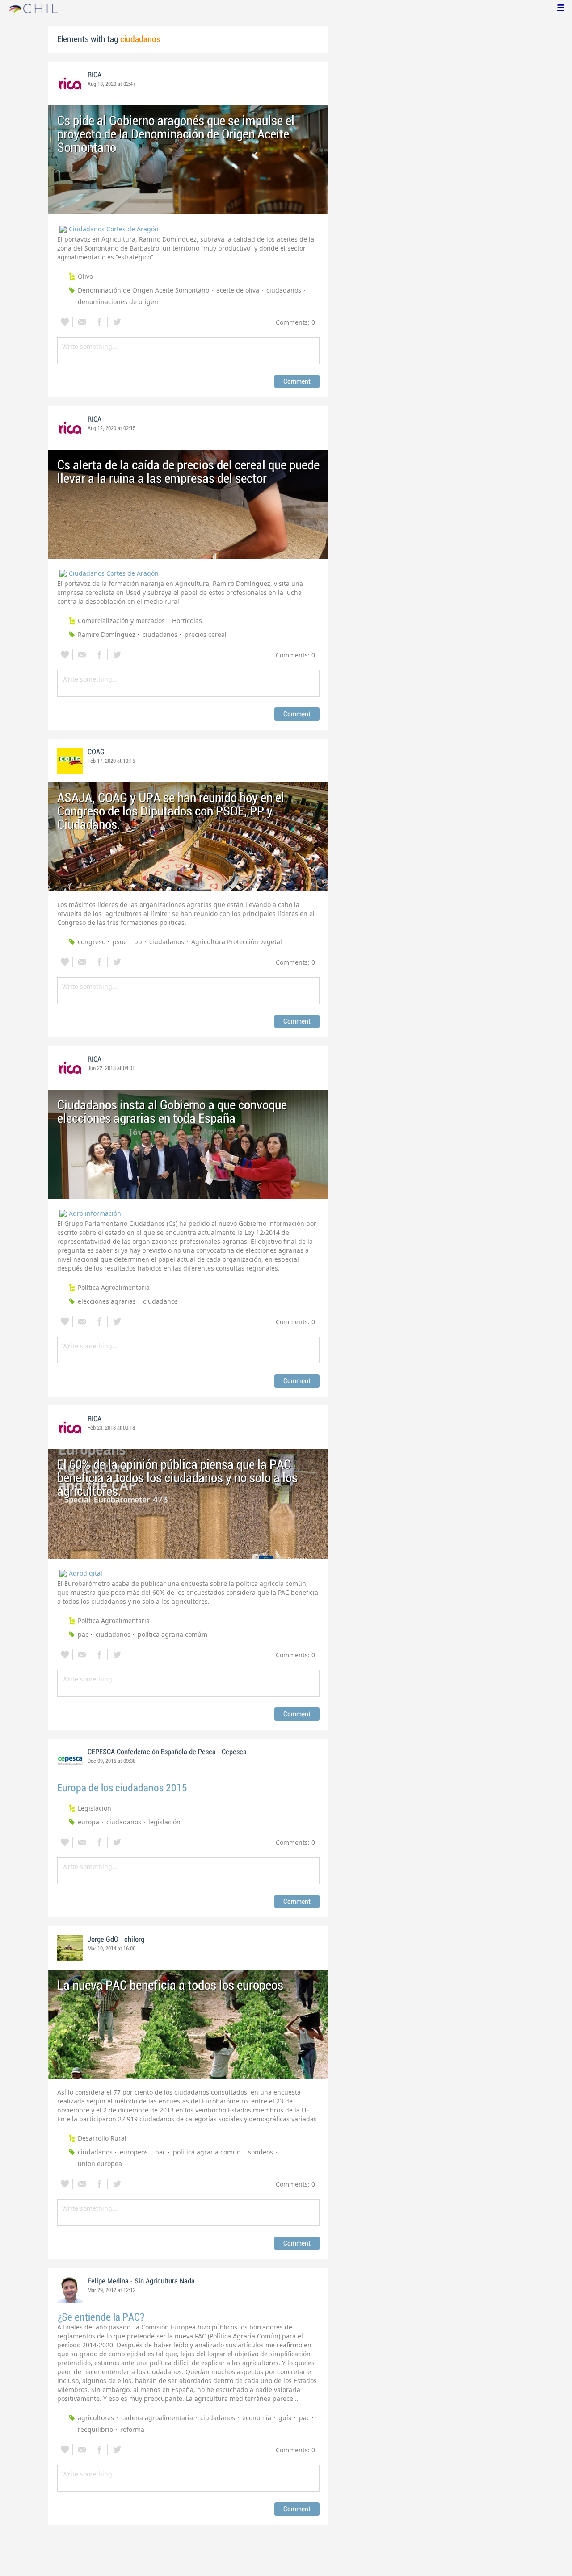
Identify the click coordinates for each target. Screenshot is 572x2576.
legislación (164, 1822)
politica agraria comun (207, 2152)
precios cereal (206, 634)
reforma (132, 2429)
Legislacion (95, 1808)
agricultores (96, 2418)
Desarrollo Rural (102, 2138)
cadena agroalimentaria (157, 2418)
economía (257, 2418)
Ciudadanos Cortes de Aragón (114, 229)
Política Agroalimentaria (114, 1287)
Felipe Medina (108, 2281)
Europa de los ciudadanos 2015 (122, 1788)
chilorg (134, 1940)
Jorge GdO (103, 1940)
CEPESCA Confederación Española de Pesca (152, 1752)
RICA (95, 75)
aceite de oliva (238, 290)
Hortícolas (187, 621)
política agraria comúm (172, 1634)
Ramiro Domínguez (107, 634)
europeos (134, 2152)
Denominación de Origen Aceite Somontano (143, 290)
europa (88, 1822)
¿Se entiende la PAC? (101, 2317)
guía (285, 2418)
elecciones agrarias (107, 1301)
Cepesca (234, 1752)
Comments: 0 (295, 322)
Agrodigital (86, 1573)
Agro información (95, 1213)
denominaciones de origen (118, 302)
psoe (120, 942)
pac (83, 1634)
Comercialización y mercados (121, 621)
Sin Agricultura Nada (165, 2281)
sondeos (261, 2152)
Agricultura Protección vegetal (237, 942)
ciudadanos (284, 290)
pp (138, 942)
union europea (100, 2164)
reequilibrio (95, 2429)
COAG (96, 752)
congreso (92, 942)
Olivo (85, 276)
